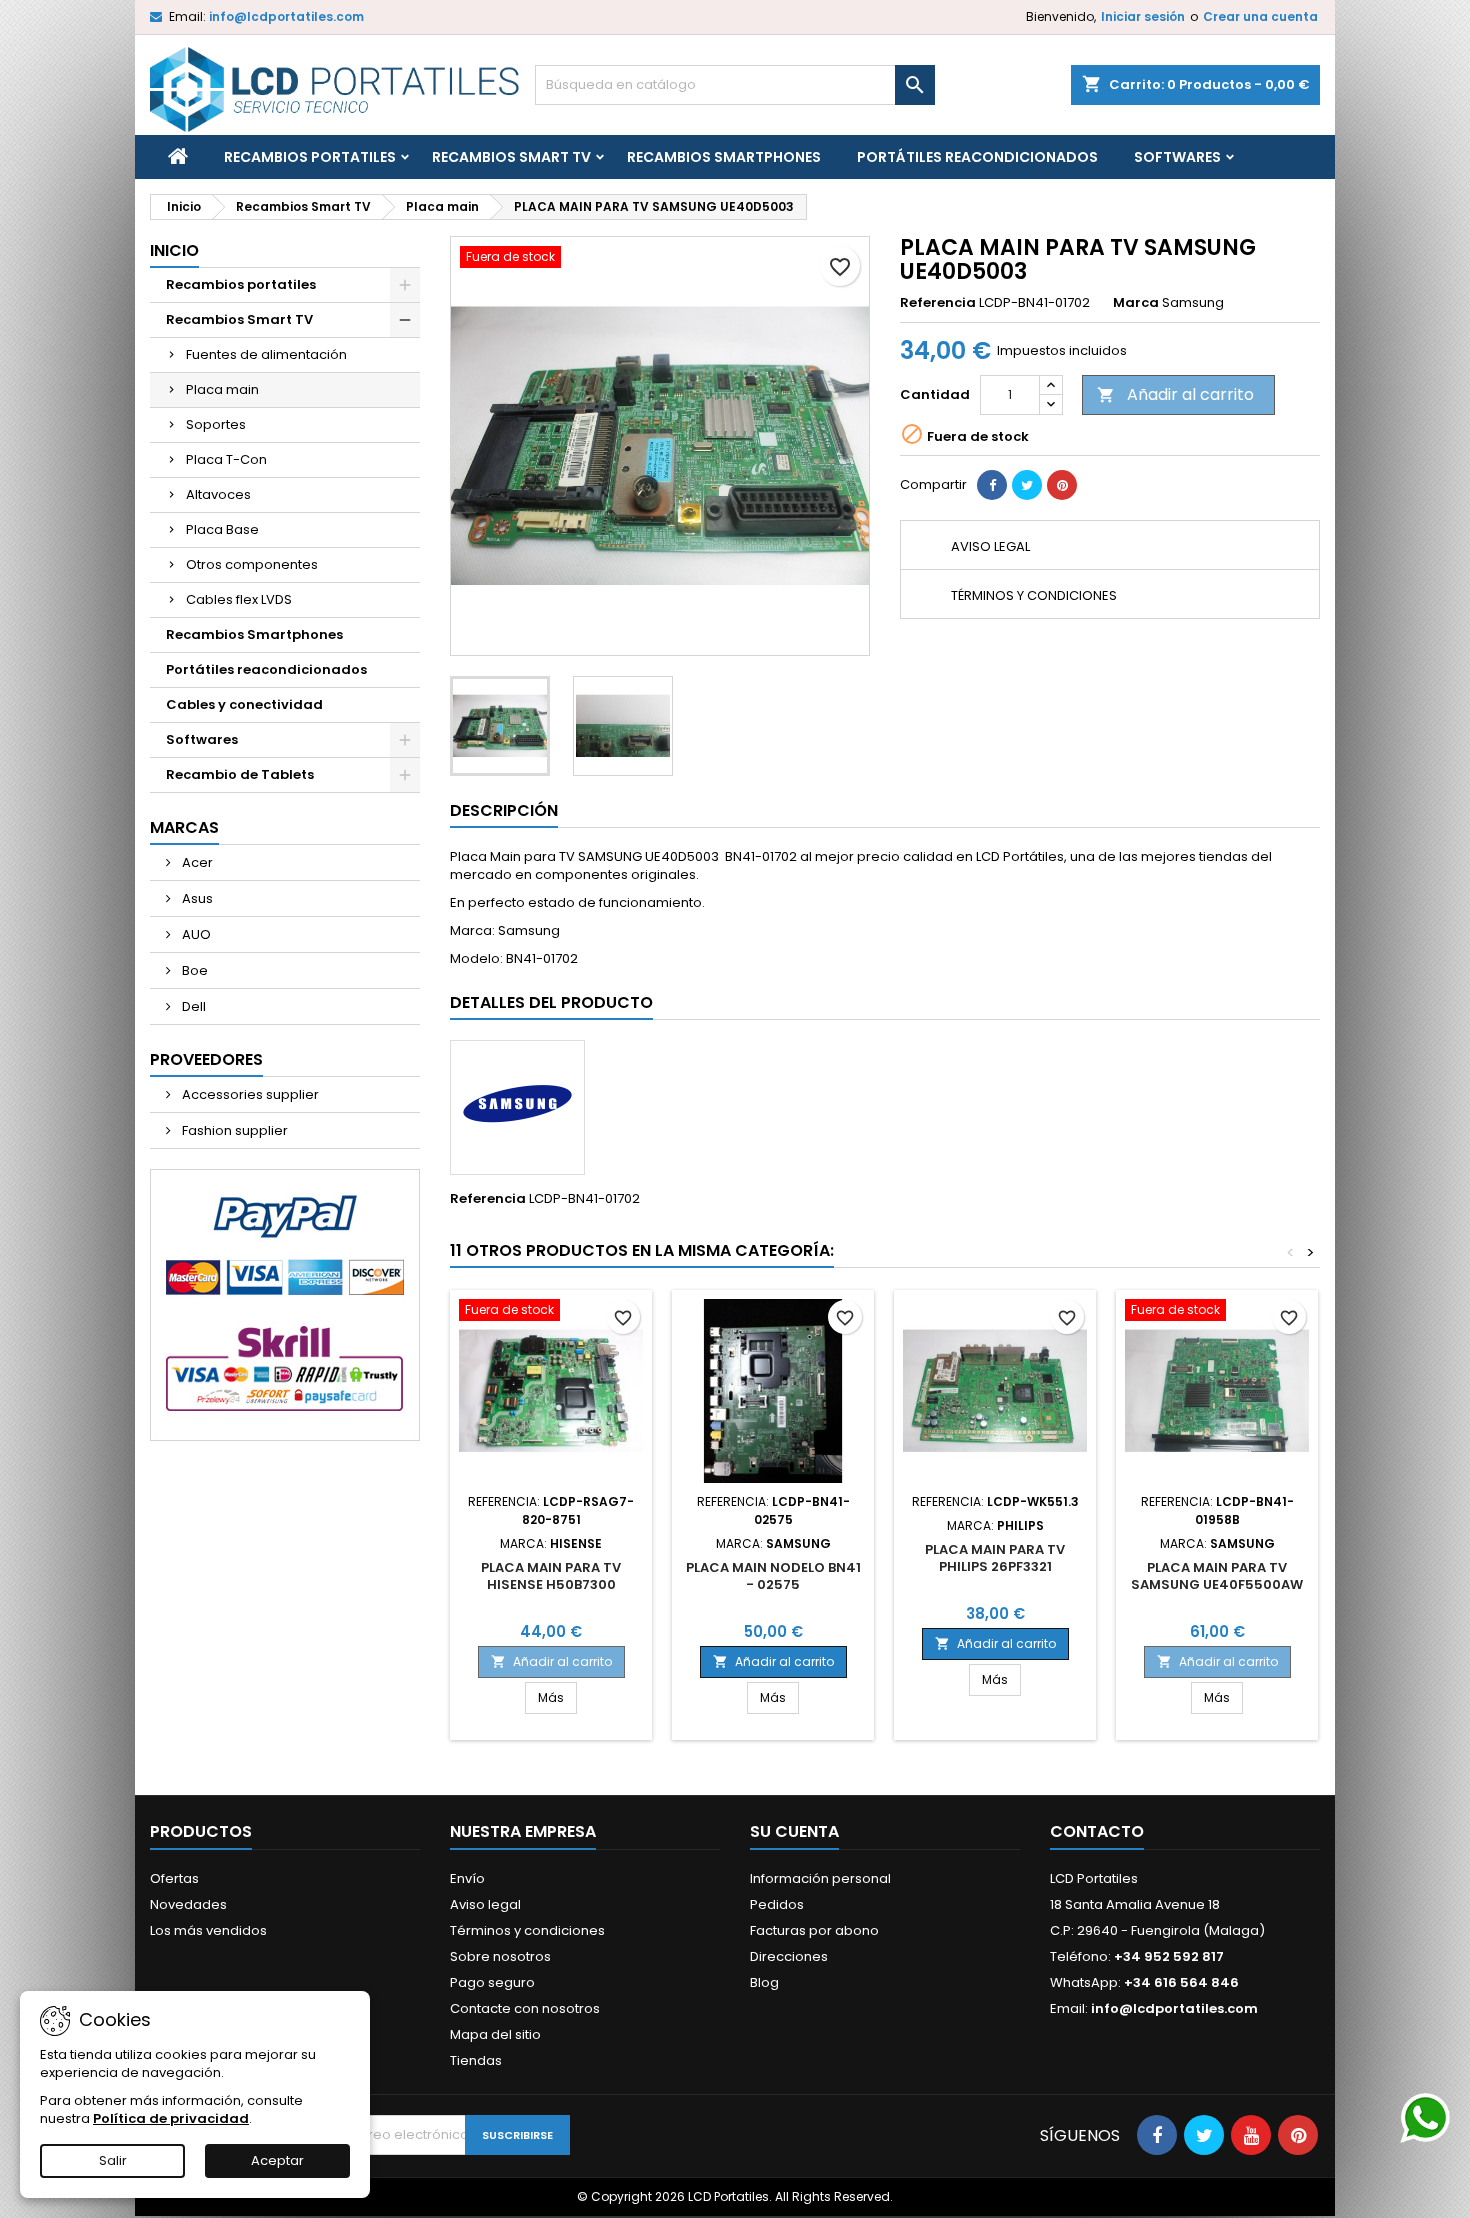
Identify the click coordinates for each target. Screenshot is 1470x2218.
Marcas (184, 827)
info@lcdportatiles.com (286, 16)
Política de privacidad (171, 2118)
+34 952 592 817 (1169, 1956)
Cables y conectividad (244, 704)
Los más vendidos (208, 1930)
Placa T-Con (226, 459)
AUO (195, 934)
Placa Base (222, 529)
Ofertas (174, 1878)
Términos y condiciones (527, 1930)
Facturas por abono (814, 1930)
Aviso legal (485, 1904)
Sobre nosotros (500, 1956)
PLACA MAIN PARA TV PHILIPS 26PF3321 (995, 1558)
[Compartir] (992, 485)
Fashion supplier (233, 1130)
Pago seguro (492, 1982)
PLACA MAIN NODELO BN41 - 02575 (773, 1576)
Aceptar (277, 2160)
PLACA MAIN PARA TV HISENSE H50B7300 (551, 1576)
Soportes (216, 424)
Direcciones (789, 1956)
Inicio (174, 250)
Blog (764, 1982)
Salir (113, 2160)
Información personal (820, 1878)
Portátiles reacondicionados (977, 157)
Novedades (188, 1904)
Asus (196, 898)
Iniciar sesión (1143, 16)
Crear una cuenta (1260, 16)
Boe (193, 970)
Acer (196, 862)
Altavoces (218, 494)
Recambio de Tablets (240, 774)
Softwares (1177, 157)
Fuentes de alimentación (266, 354)
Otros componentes (252, 564)
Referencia (938, 303)
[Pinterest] (1062, 485)
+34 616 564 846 (1181, 1982)
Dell (192, 1006)
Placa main (222, 389)
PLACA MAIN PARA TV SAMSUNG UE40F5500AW (1217, 1576)
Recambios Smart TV (511, 157)
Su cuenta (794, 1831)
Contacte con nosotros (525, 2008)
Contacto (1097, 1831)
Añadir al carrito (1175, 394)
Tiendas (476, 2060)
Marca (1136, 303)
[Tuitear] (1027, 485)
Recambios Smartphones (724, 157)
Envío (467, 1878)
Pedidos (777, 1904)
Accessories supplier (249, 1094)
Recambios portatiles (310, 157)
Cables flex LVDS (239, 599)
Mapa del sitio (495, 2034)
